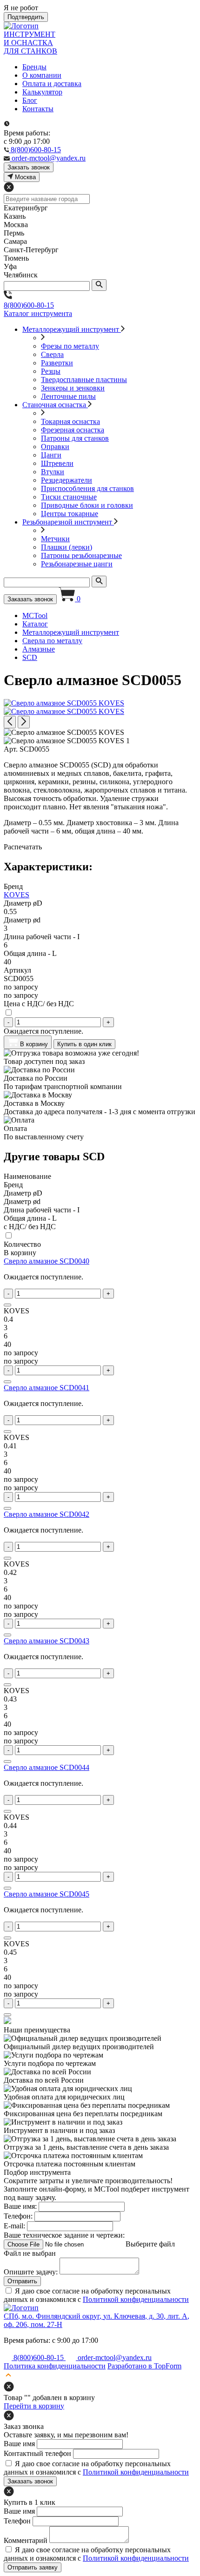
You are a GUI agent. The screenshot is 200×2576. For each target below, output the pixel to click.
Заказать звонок (30, 599)
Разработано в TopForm (144, 2366)
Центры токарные (70, 514)
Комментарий (26, 2540)
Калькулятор (42, 92)
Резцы (51, 371)
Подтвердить (26, 17)
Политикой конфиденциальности (136, 2299)
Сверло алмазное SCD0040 (47, 1261)
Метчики (55, 539)
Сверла (52, 354)
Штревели (57, 463)
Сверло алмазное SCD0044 (47, 1767)
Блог (30, 100)
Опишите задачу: (31, 2272)
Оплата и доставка (52, 84)
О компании (42, 75)
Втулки (53, 472)
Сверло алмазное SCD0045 (47, 1894)
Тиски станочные (69, 497)
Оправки (55, 447)
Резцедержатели (67, 480)
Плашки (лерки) (67, 547)
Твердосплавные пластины (84, 380)
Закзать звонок (29, 167)
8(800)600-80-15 (29, 305)
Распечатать (23, 847)
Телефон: (18, 2216)
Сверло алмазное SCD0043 (47, 1641)
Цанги (51, 455)
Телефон (17, 2521)
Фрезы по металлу (70, 346)
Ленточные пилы (68, 396)
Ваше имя (19, 2444)
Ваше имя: (20, 2206)
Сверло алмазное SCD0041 (47, 1388)
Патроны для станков (75, 438)
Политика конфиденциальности (55, 2366)
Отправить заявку (33, 2567)
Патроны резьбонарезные (81, 555)
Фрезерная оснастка (73, 430)
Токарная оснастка (70, 421)
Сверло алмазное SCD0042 (47, 1514)
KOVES (17, 895)
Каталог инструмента (38, 313)
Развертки (57, 363)
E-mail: (14, 2226)
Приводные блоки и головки (87, 505)
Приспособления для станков (87, 488)
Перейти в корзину (34, 2406)
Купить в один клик (84, 1044)
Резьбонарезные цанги (77, 564)
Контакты (38, 109)
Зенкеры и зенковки (73, 388)
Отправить (22, 2281)
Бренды (34, 67)
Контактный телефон (37, 2453)
